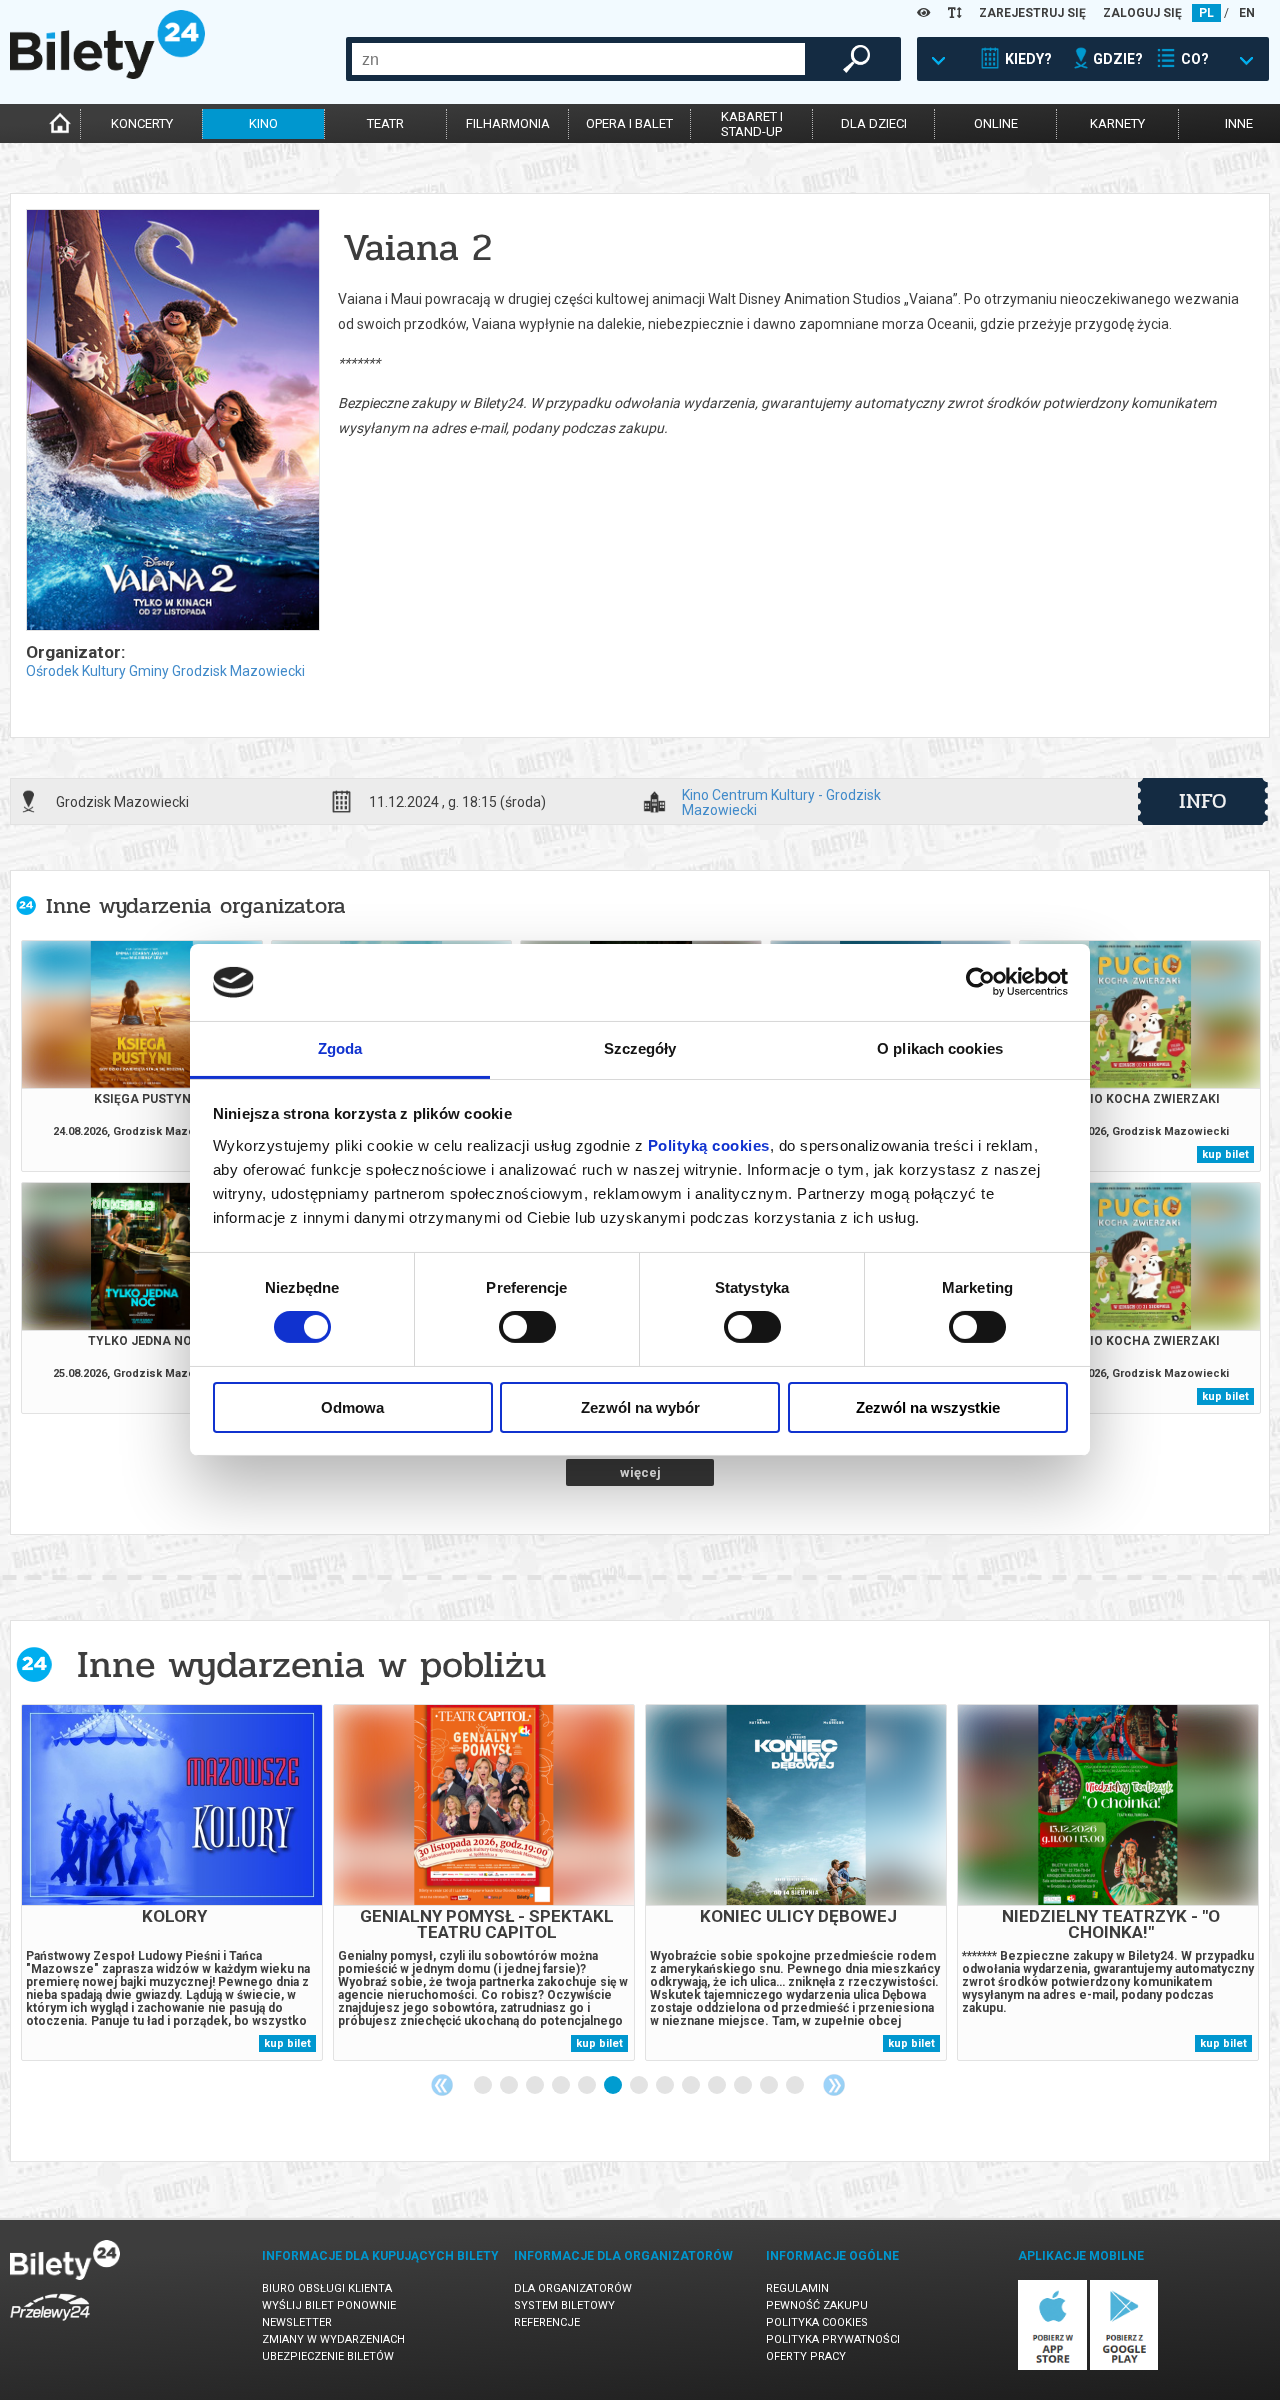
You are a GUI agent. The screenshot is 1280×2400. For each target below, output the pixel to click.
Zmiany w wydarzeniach (333, 2339)
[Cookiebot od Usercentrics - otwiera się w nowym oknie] (980, 982)
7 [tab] (640, 2086)
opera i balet (629, 123)
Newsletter (297, 2322)
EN (1247, 13)
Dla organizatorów (573, 2288)
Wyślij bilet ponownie (329, 2305)
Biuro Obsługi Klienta (327, 2288)
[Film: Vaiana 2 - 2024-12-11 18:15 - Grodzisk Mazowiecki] (172, 421)
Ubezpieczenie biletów (328, 2356)
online (996, 123)
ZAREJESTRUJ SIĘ (1032, 13)
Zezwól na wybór (640, 1407)
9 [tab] (692, 2086)
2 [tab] (510, 2086)
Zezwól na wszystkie (928, 1407)
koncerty (142, 123)
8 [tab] (666, 2086)
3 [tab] (536, 2086)
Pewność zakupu (817, 2305)
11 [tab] (744, 2086)
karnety (1117, 123)
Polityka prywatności (833, 2339)
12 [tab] (770, 2086)
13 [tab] (796, 2086)
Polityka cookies (817, 2322)
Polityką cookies (709, 1145)
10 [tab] (718, 2086)
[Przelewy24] (50, 2324)
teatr (385, 123)
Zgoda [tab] (340, 1048)
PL (1206, 13)
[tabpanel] (172, 1882)
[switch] (527, 1327)
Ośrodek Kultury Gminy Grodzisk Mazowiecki (165, 671)
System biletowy (564, 2305)
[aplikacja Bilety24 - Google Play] (1124, 2366)
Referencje (547, 2322)
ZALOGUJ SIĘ (1142, 13)
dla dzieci (874, 123)
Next (834, 2085)
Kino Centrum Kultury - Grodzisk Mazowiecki (781, 802)
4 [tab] (562, 2086)
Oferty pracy (806, 2356)
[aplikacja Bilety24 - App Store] (1052, 2366)
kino (263, 123)
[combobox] (578, 59)
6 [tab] (614, 2086)
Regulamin (797, 2288)
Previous (442, 2085)
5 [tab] (588, 2086)
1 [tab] (484, 2086)
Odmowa (352, 1407)
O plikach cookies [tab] (940, 1048)
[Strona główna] (107, 74)
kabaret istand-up (752, 124)
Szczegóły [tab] (640, 1048)
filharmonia (508, 123)
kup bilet (1225, 1154)
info (1203, 801)
